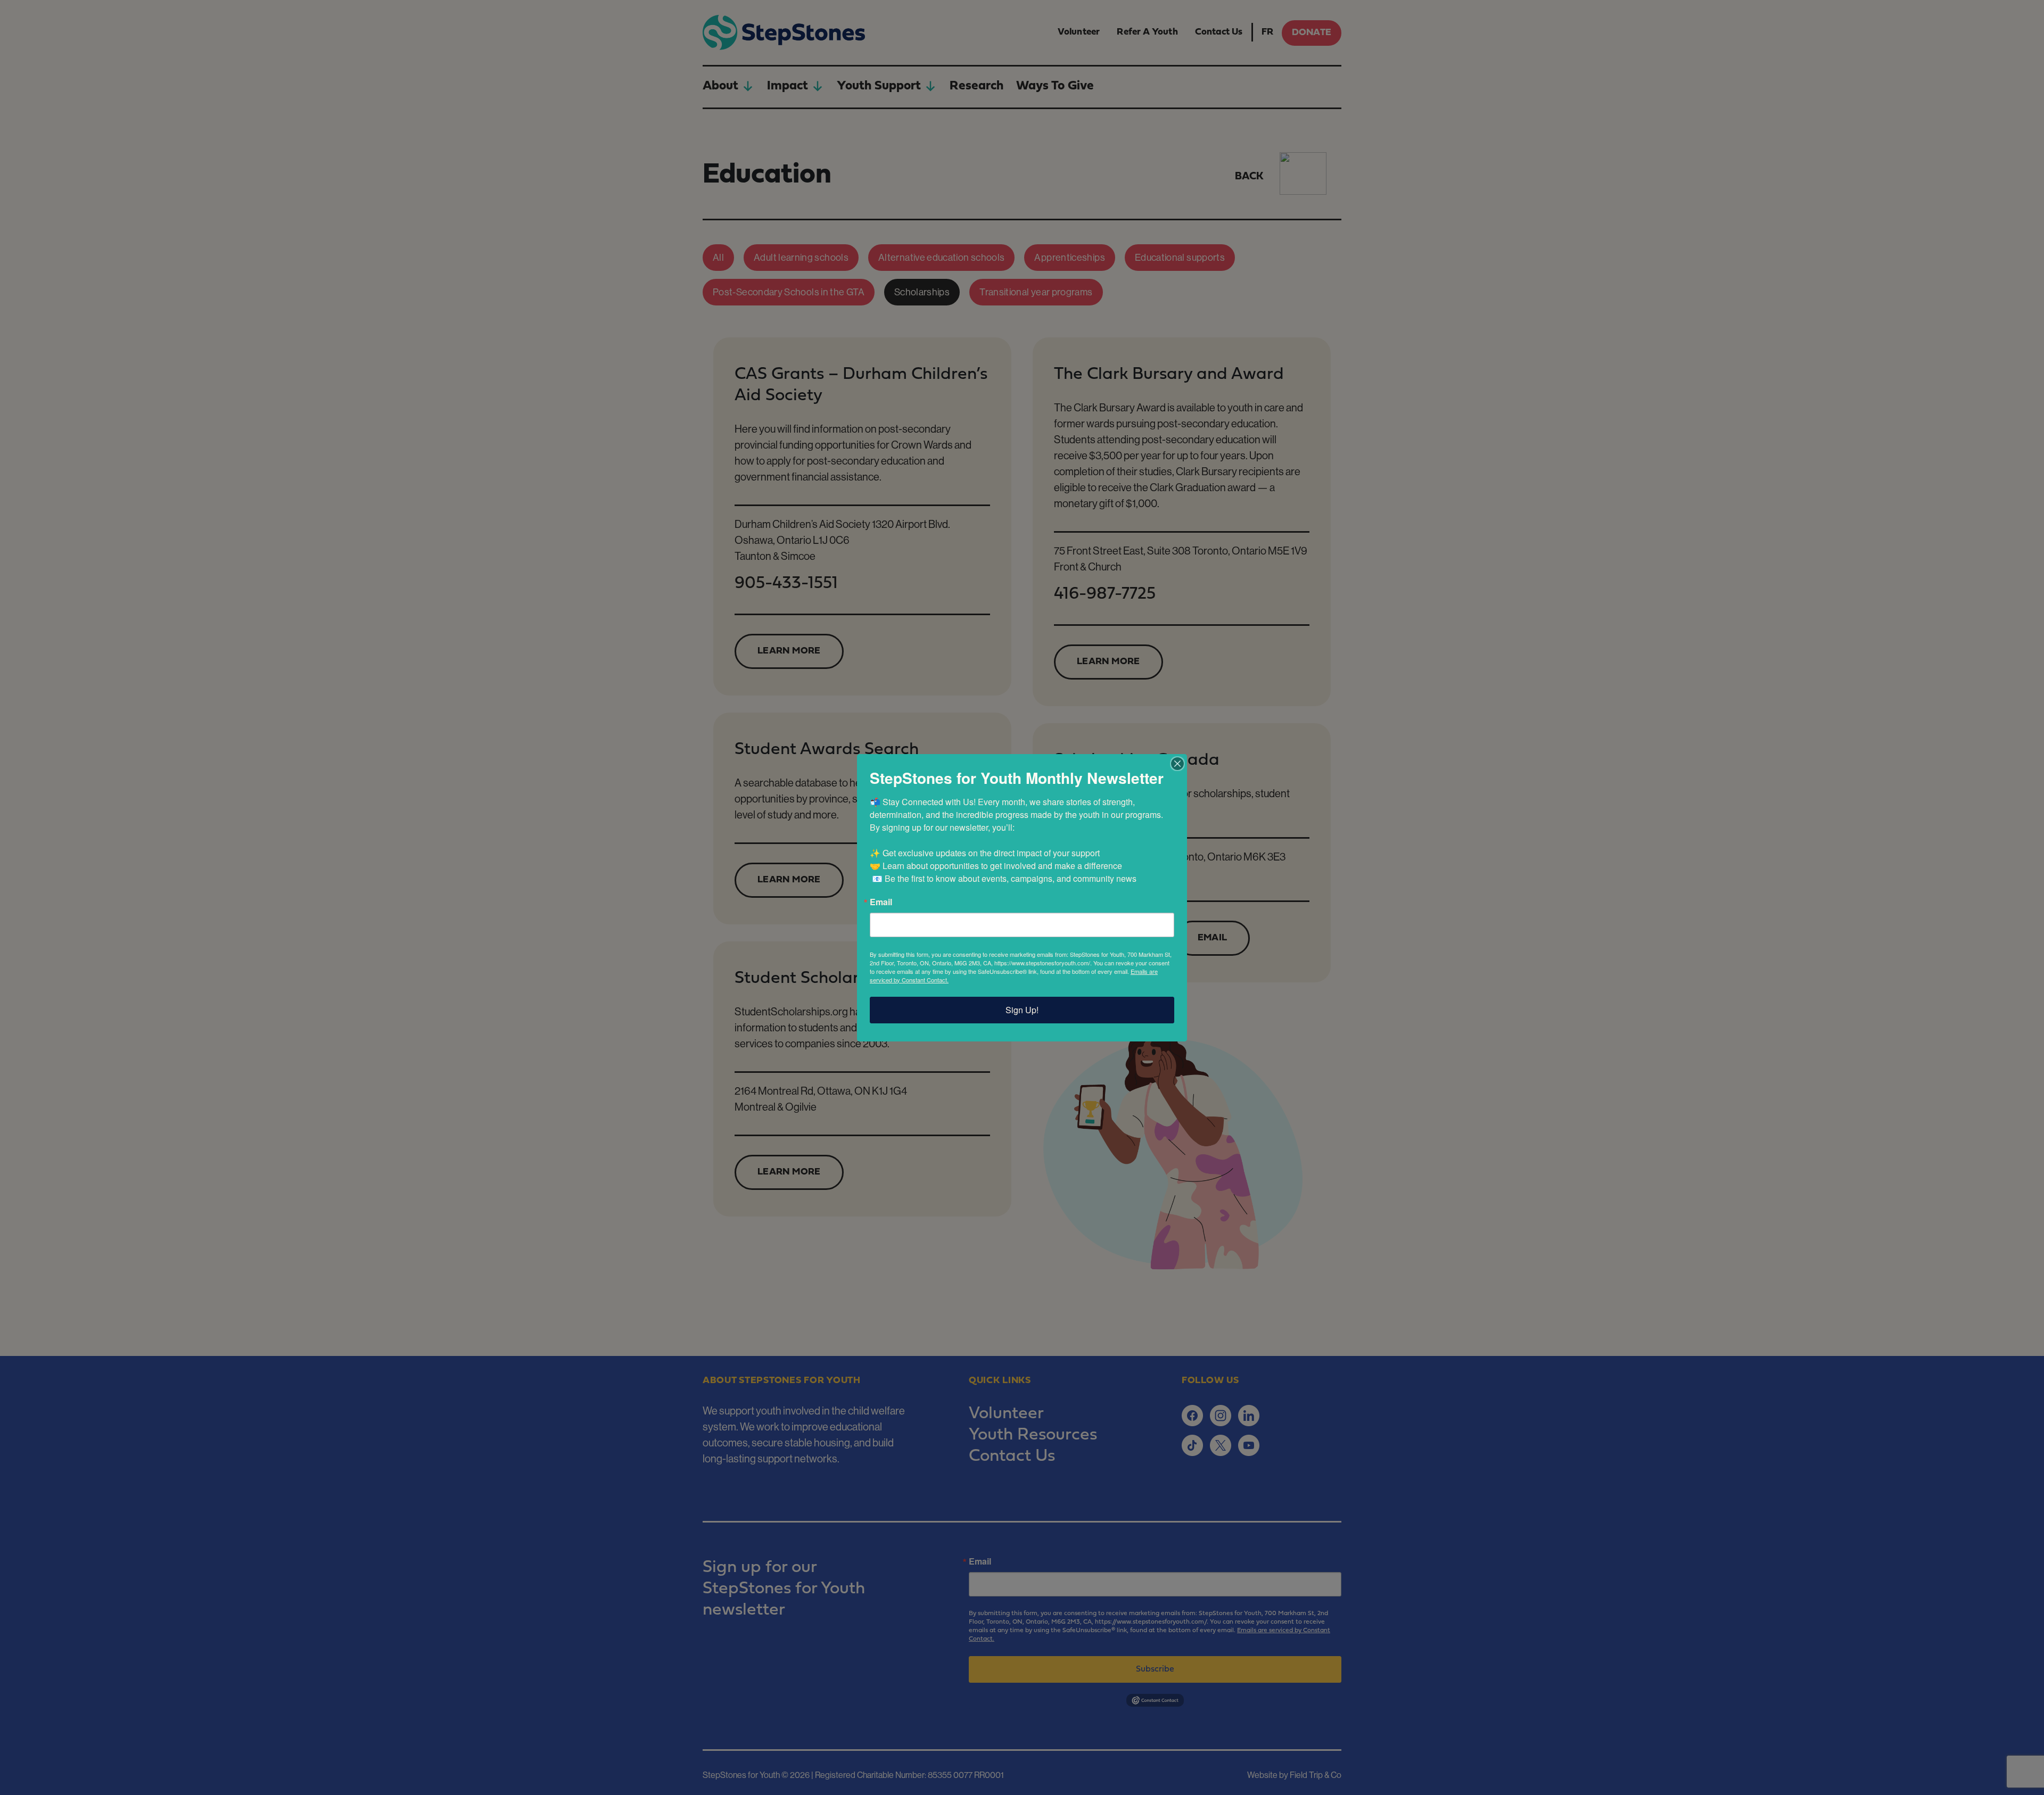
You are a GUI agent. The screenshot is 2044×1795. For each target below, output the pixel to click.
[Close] (1177, 764)
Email (881, 902)
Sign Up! (1022, 1010)
